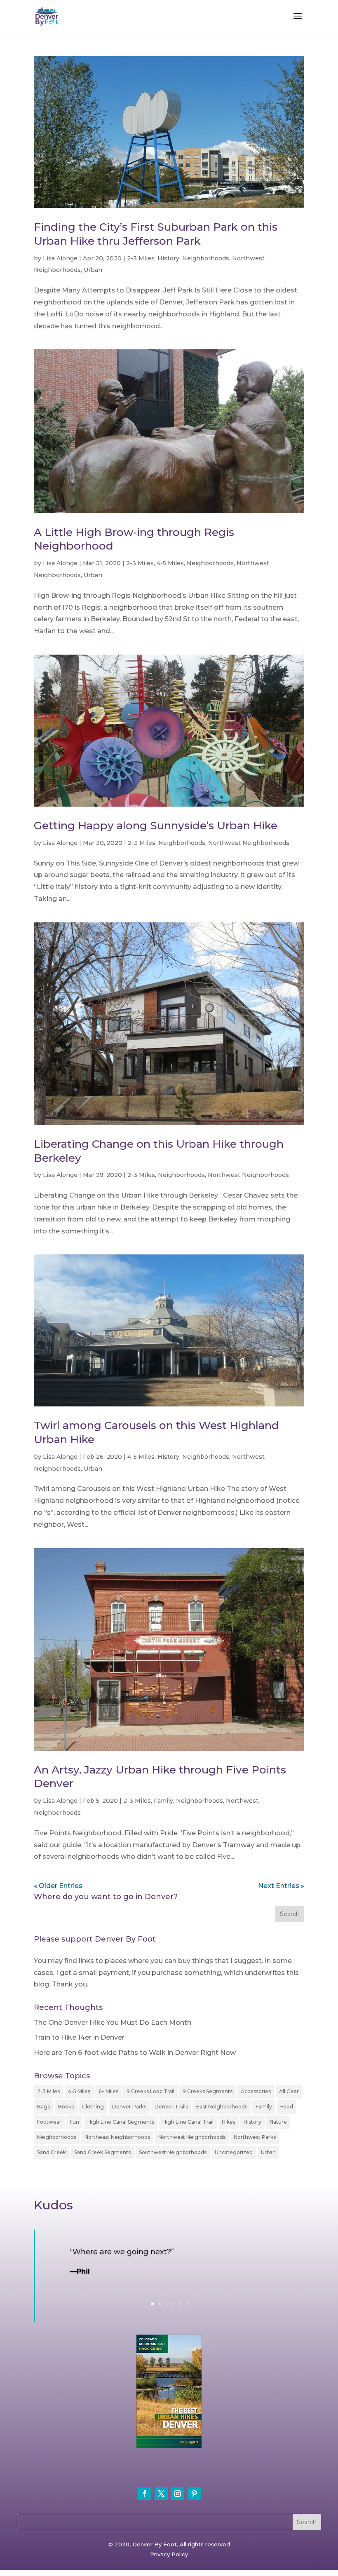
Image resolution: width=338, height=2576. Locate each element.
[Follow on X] (161, 2494)
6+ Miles (108, 2091)
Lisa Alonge (60, 258)
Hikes (229, 2122)
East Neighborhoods (222, 2107)
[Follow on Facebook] (145, 2494)
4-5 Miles (170, 563)
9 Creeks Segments (208, 2091)
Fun (74, 2122)
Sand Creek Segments (102, 2152)
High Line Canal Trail (188, 2122)
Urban (93, 270)
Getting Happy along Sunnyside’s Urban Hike (156, 826)
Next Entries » (281, 1886)
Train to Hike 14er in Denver (79, 2037)
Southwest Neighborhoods (173, 2152)
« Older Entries (58, 1886)
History (168, 258)
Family (163, 1801)
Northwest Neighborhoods (249, 843)
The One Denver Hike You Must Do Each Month (113, 2023)
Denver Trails (171, 2107)
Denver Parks (129, 2107)
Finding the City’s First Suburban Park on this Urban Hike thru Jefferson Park (156, 234)
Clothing (93, 2107)
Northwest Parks (255, 2137)
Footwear (49, 2122)
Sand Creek (52, 2152)
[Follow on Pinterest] (194, 2494)
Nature (278, 2122)
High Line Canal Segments (121, 2122)
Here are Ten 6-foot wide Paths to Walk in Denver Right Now (135, 2053)
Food (287, 2107)
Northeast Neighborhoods (117, 2137)
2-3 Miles (141, 258)
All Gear (289, 2091)
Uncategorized (234, 2152)
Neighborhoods (206, 258)
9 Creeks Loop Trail (150, 2091)
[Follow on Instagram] (178, 2494)
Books (66, 2107)
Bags (43, 2107)
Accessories (256, 2091)
